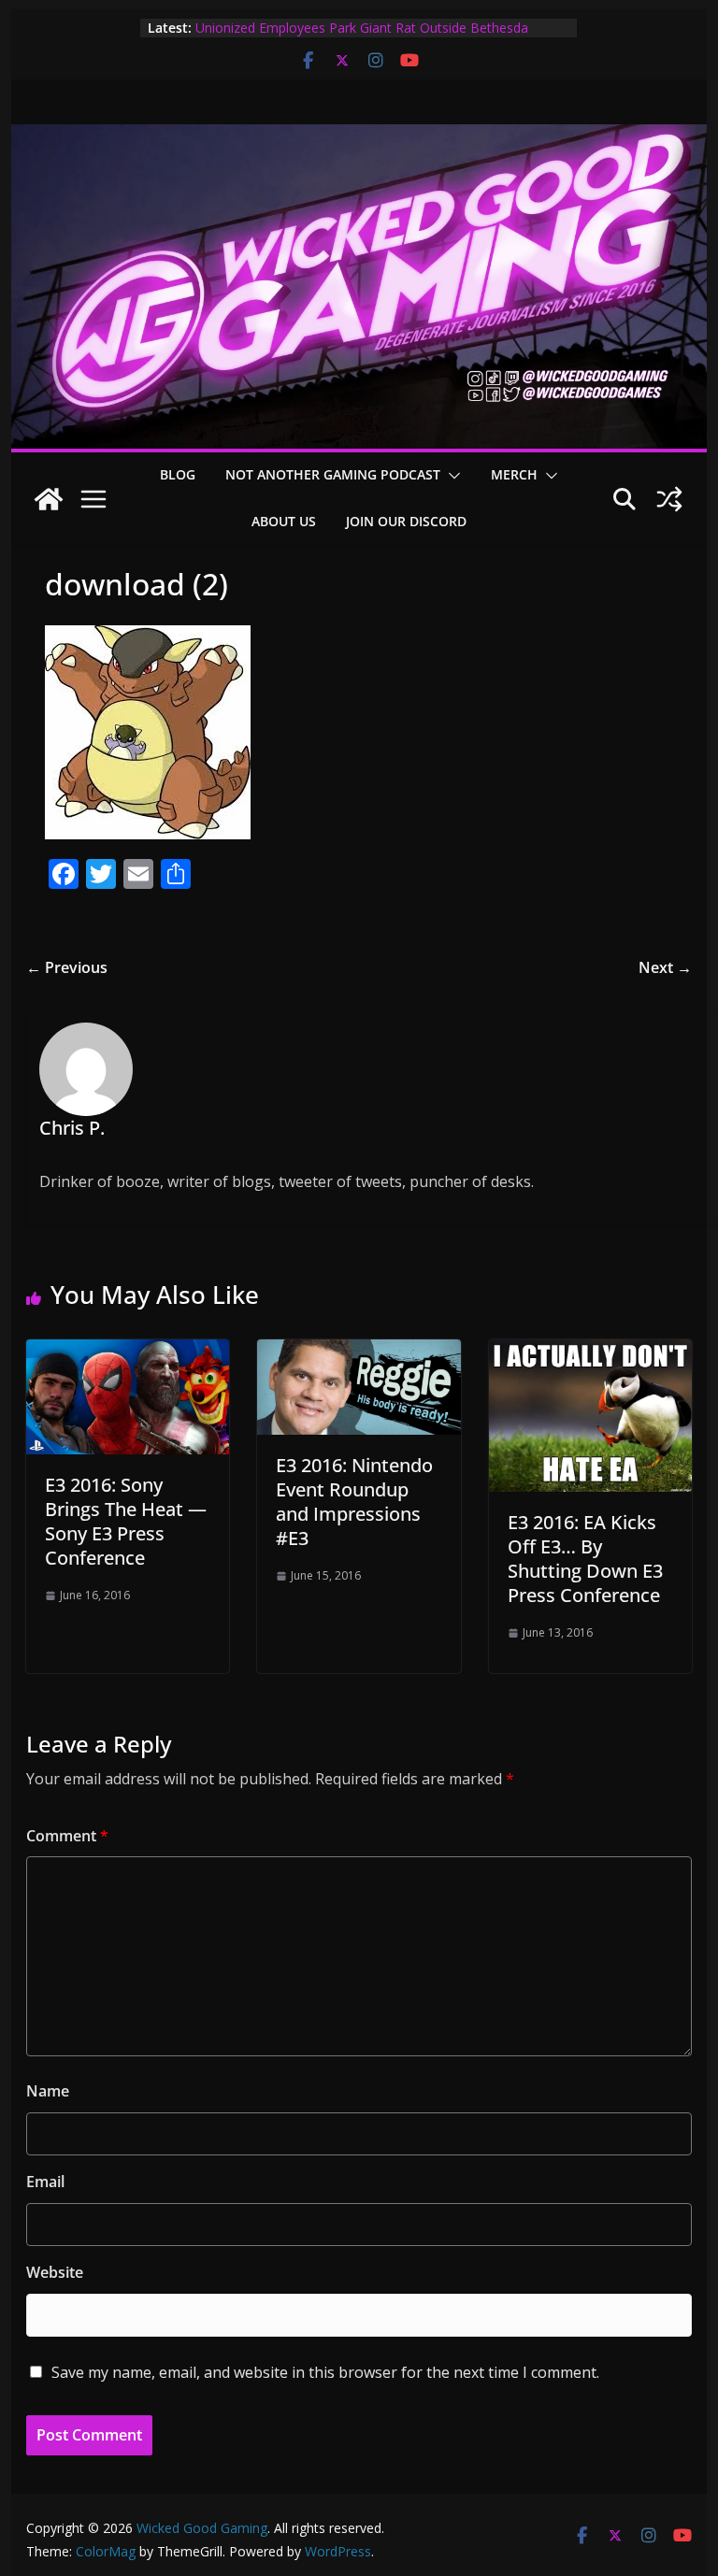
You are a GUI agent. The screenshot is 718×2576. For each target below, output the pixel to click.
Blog (178, 474)
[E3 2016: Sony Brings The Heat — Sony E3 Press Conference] (128, 1352)
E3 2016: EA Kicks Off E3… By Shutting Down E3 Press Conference (585, 1559)
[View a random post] (669, 499)
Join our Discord (406, 521)
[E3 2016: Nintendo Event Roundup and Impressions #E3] (359, 1352)
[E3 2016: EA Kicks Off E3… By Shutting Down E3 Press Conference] (591, 1352)
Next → (665, 967)
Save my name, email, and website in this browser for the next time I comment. (325, 2372)
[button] (451, 476)
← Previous (67, 967)
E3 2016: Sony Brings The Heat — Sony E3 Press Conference (126, 1521)
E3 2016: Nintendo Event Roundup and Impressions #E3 (354, 1502)
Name (48, 2091)
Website (55, 2272)
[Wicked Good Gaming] (359, 137)
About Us (284, 521)
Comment (67, 1836)
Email (45, 2182)
